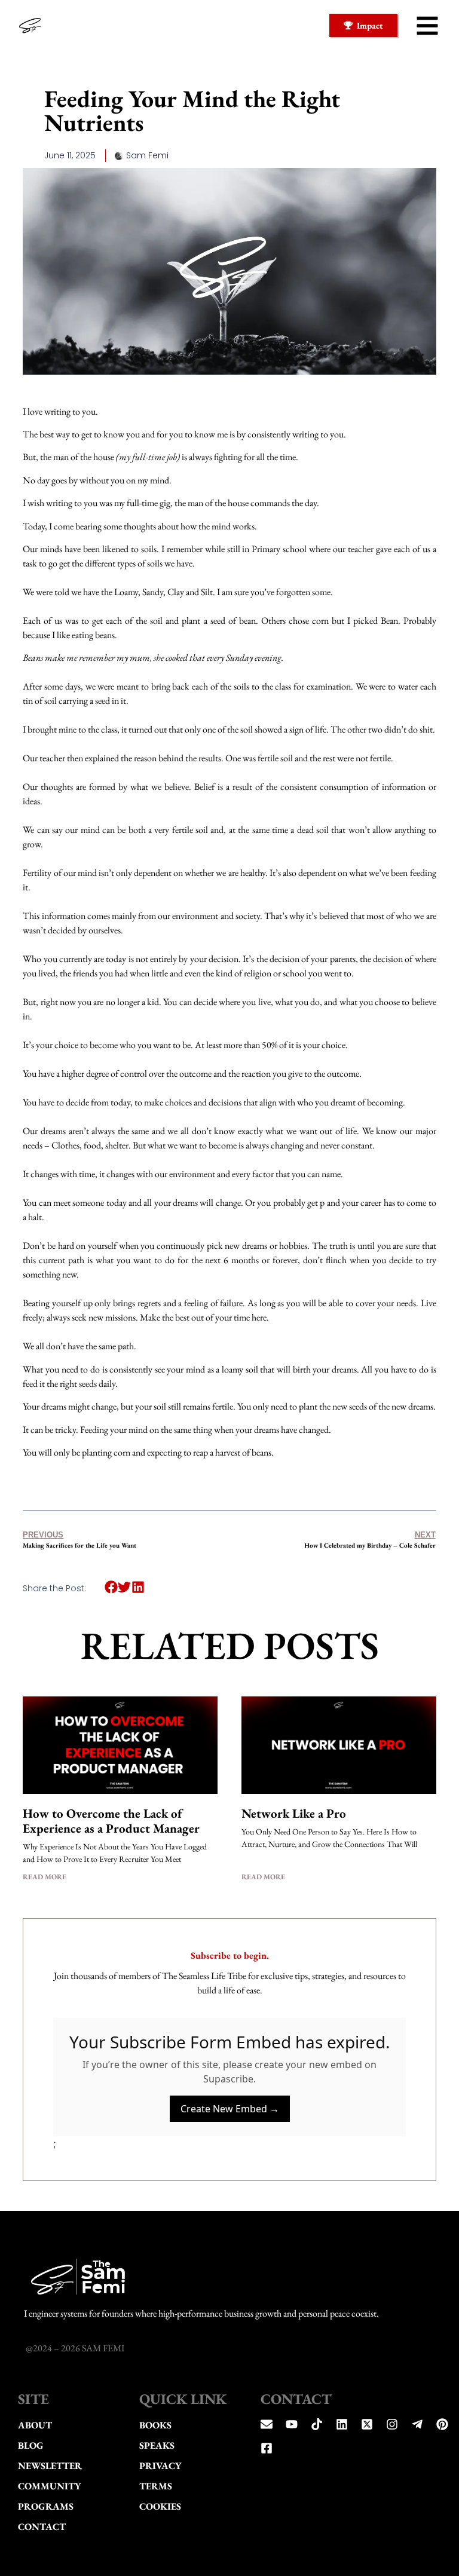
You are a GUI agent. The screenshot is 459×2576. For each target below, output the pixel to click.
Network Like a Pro (294, 1813)
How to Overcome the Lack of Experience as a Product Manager (111, 1821)
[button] (427, 26)
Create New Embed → (230, 2109)
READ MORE (45, 1877)
